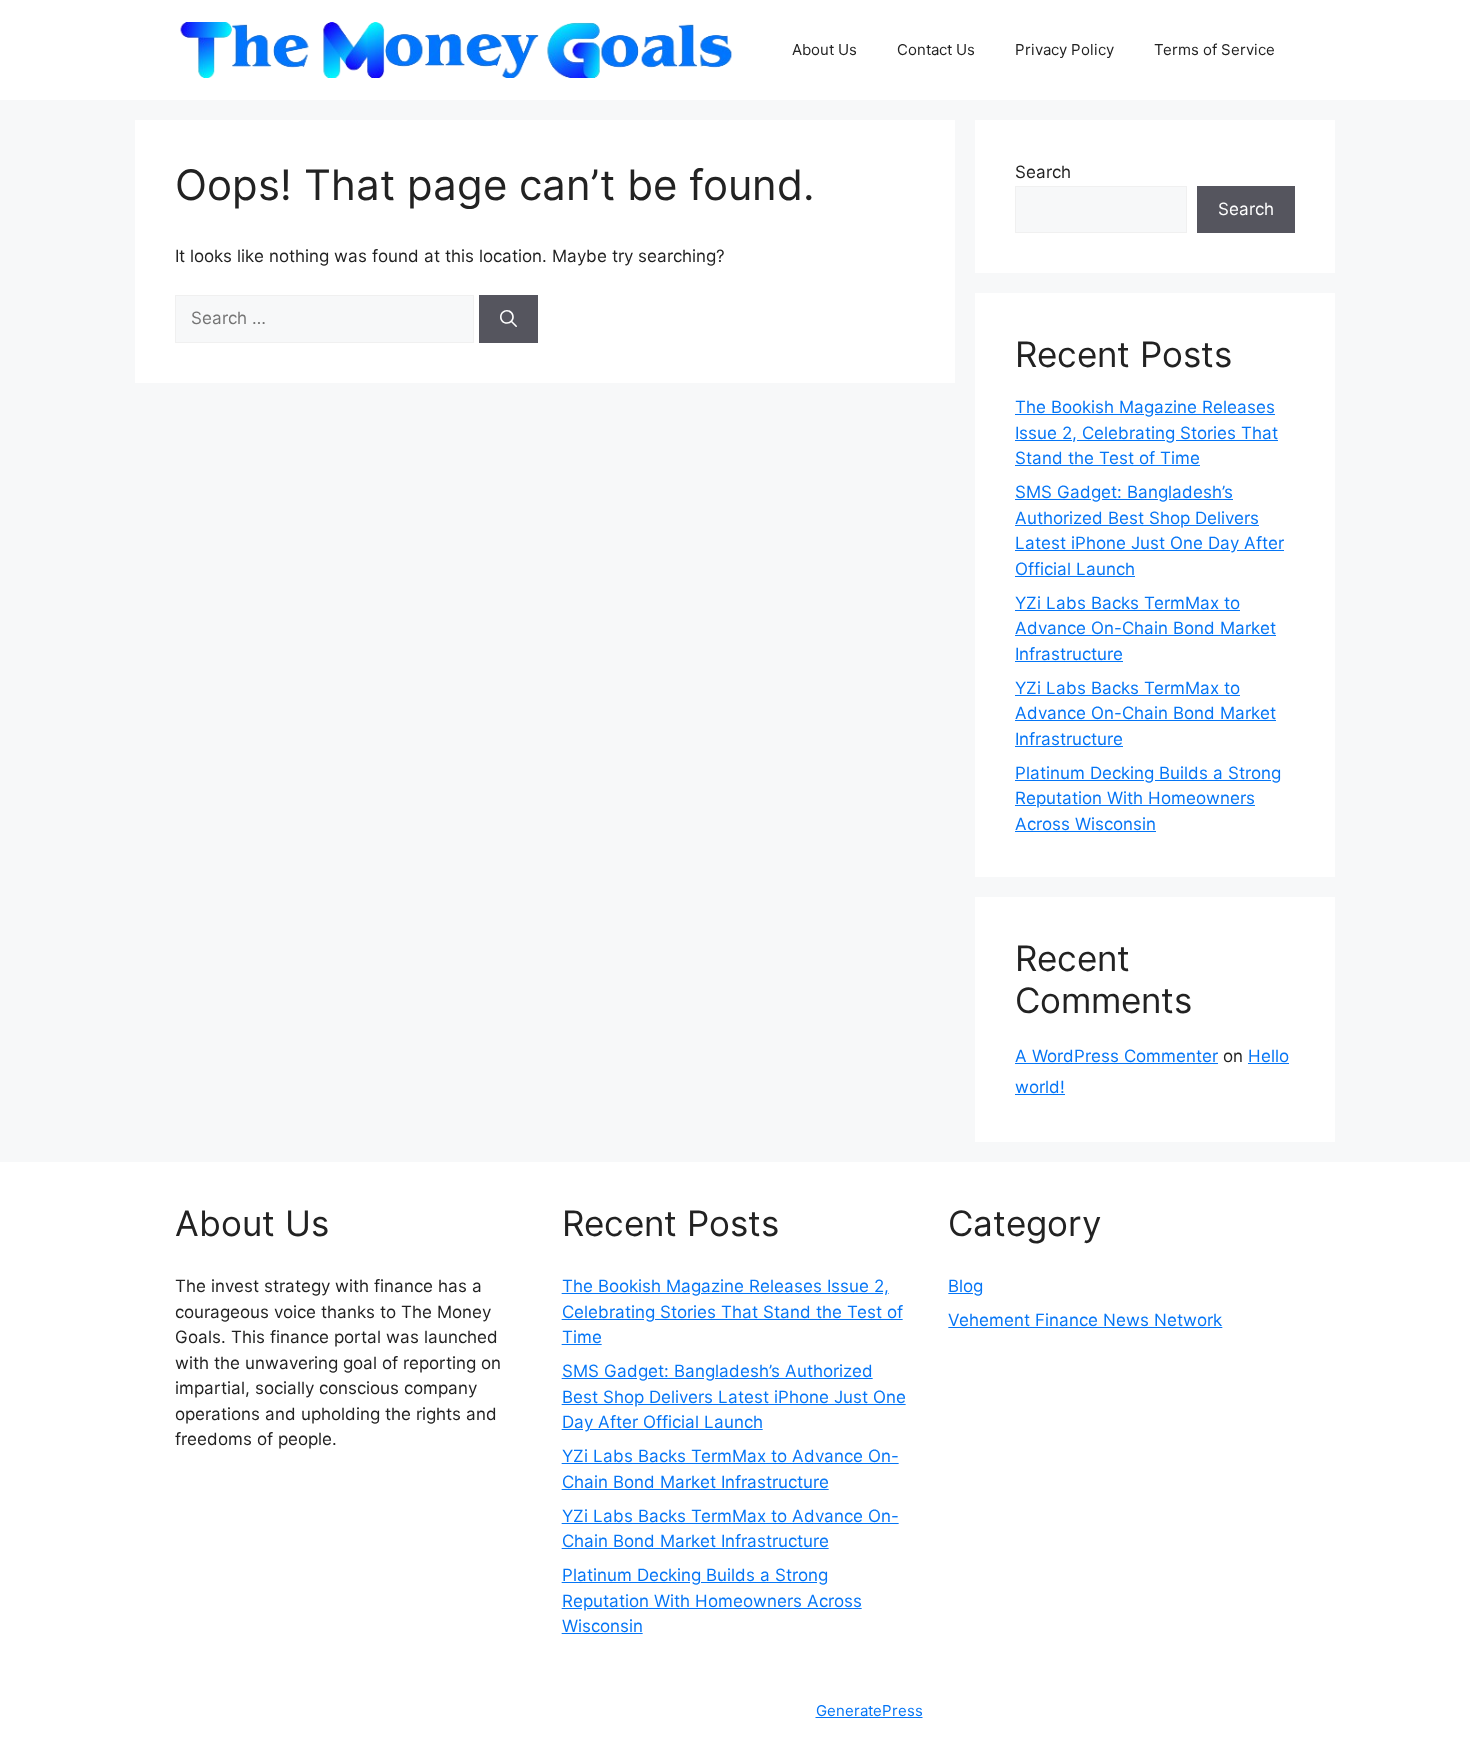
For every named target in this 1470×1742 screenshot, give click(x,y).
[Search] (508, 319)
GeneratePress (869, 1710)
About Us (824, 49)
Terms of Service (1214, 49)
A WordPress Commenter (1116, 1056)
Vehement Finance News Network (1085, 1320)
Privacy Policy (1064, 49)
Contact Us (936, 49)
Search (1043, 172)
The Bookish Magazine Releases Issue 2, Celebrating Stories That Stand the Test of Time (1146, 432)
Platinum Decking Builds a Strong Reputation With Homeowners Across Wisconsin (1148, 798)
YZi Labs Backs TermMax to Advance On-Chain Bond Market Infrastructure (1145, 628)
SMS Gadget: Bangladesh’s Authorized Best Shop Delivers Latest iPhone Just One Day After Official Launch (734, 1396)
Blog (965, 1286)
